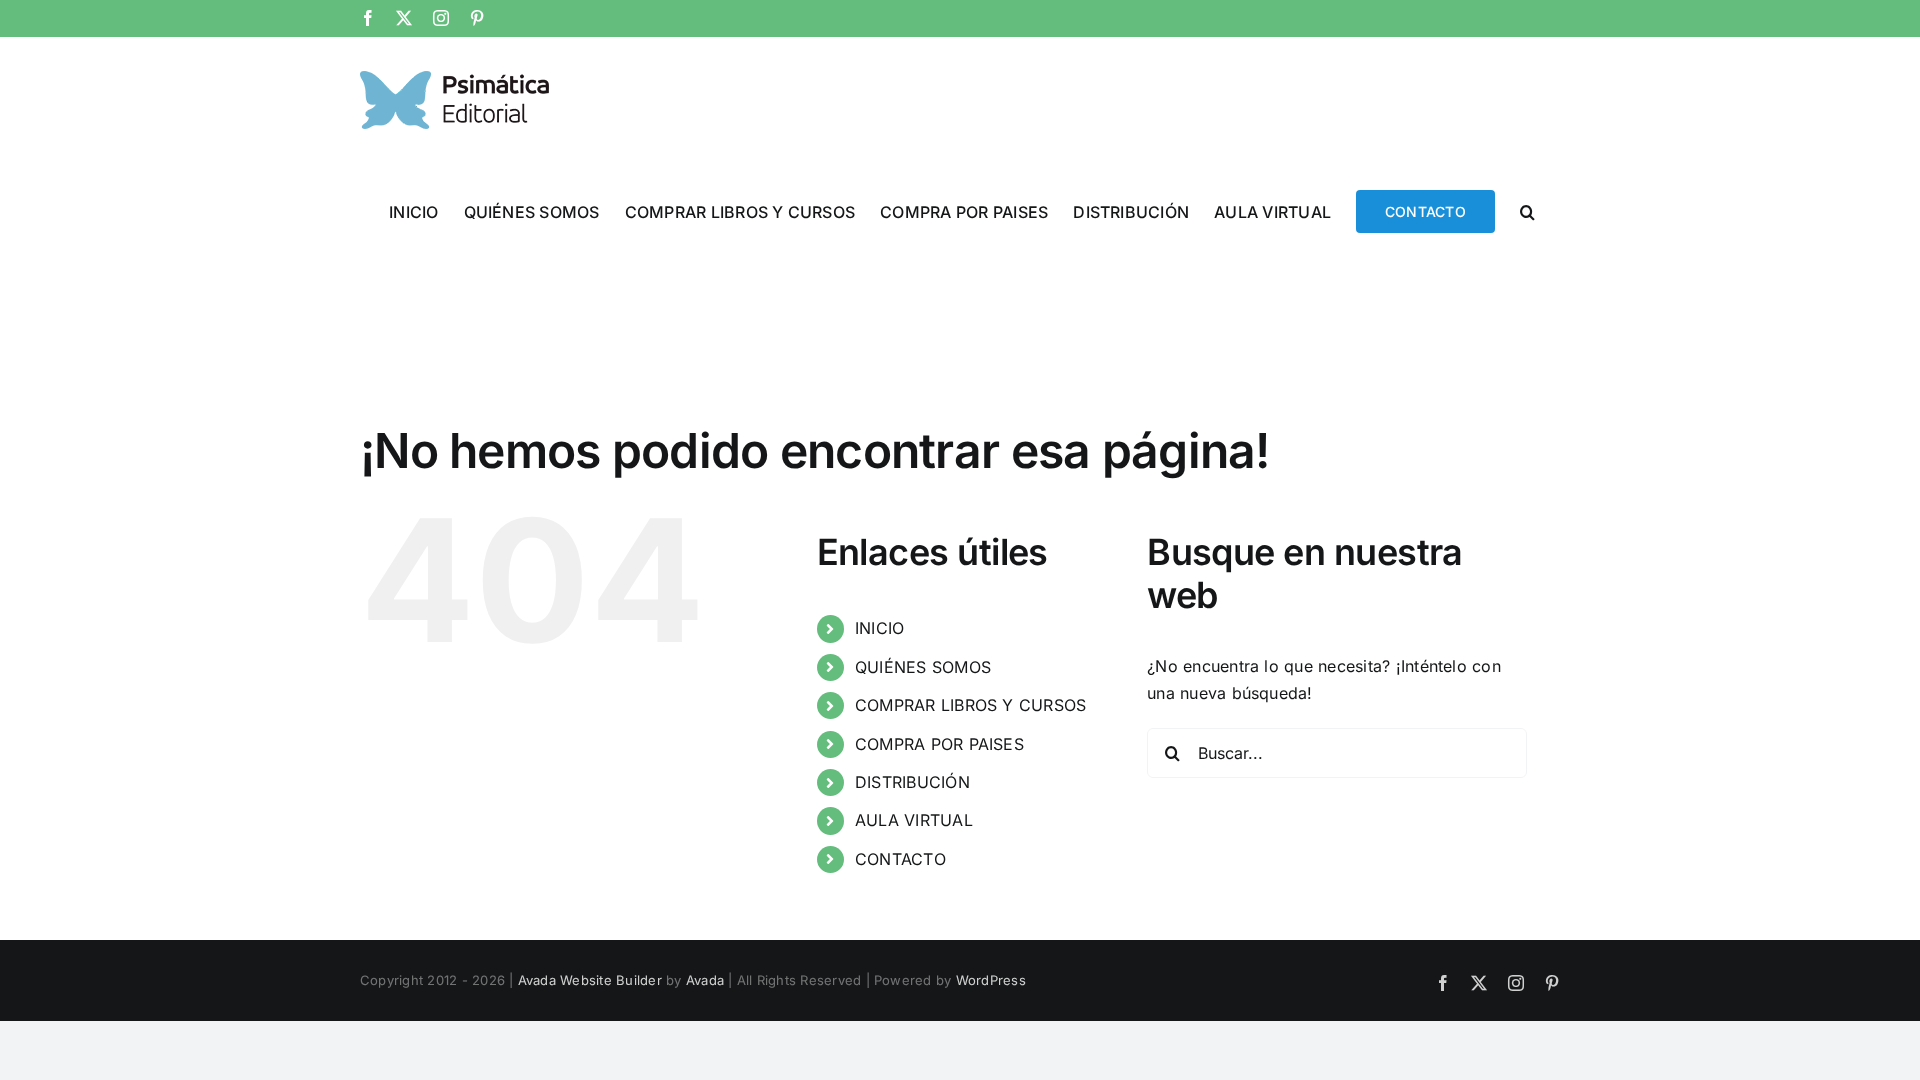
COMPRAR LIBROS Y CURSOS (971, 705)
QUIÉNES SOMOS (923, 667)
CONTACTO (900, 859)
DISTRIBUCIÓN (912, 782)
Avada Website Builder (590, 980)
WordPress (991, 980)
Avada (705, 980)
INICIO (879, 628)
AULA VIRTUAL (914, 820)
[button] (1527, 210)
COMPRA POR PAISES (939, 744)
